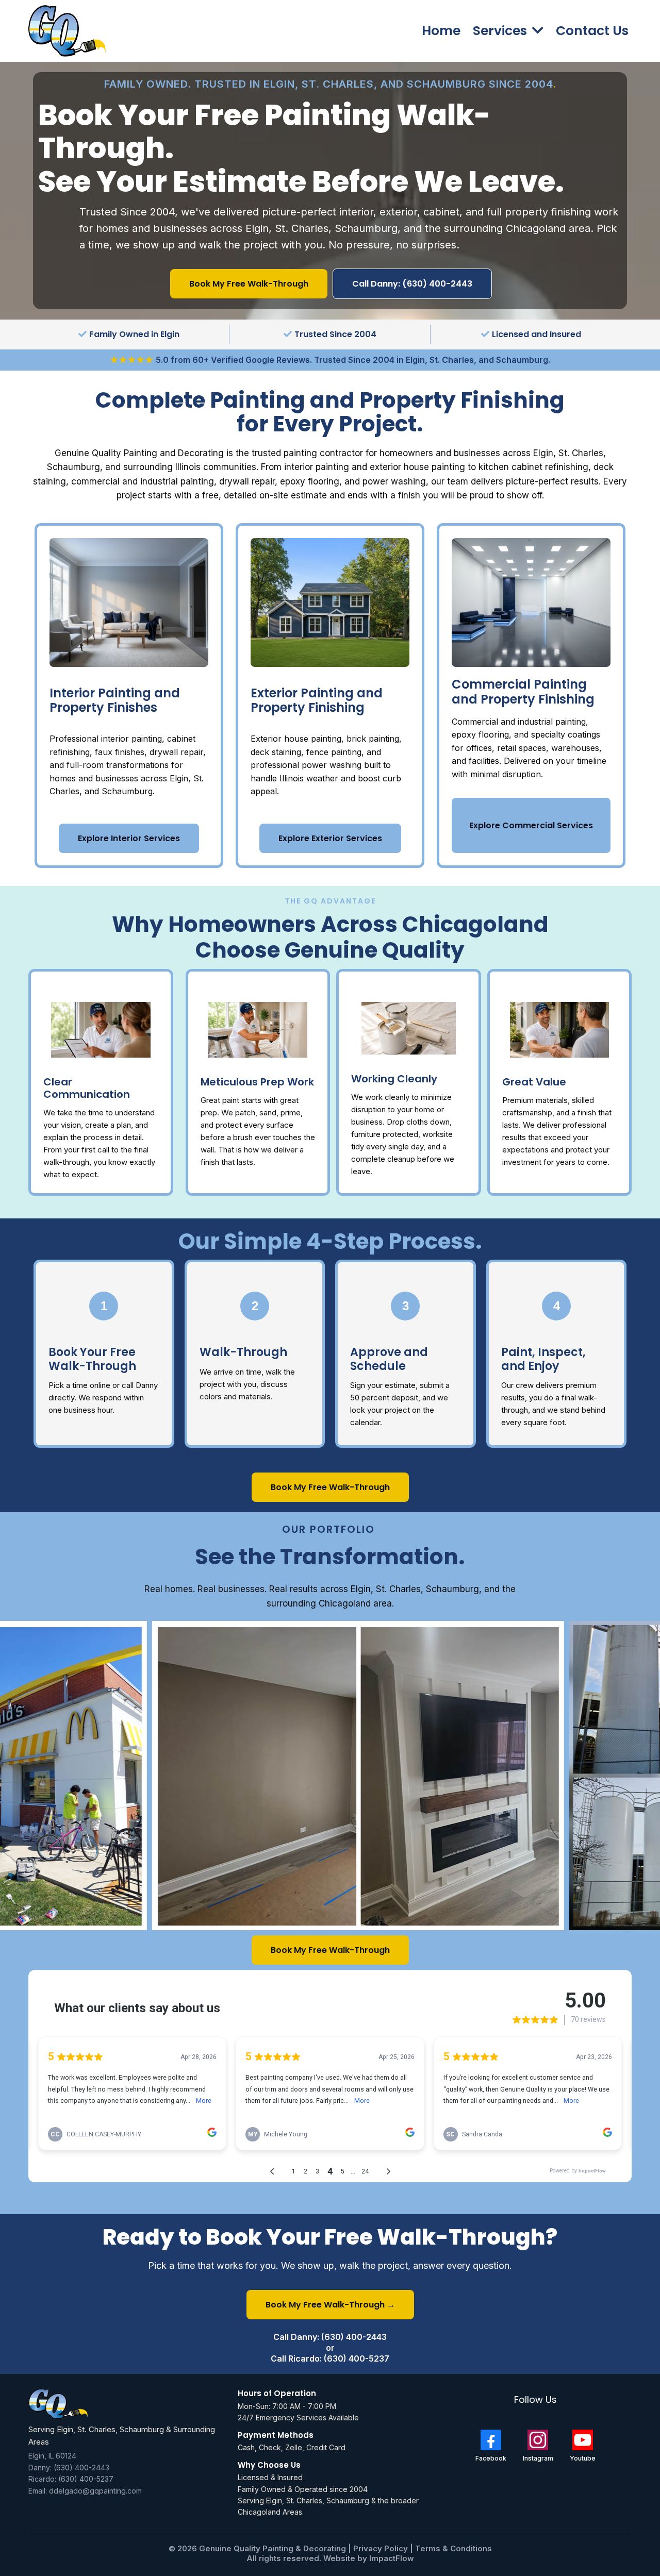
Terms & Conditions (453, 2548)
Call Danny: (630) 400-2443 (330, 2337)
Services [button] (501, 31)
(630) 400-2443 (81, 2468)
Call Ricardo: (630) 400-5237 (330, 2358)
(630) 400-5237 (86, 2479)
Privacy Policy (382, 2548)
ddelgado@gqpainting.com (95, 2491)
